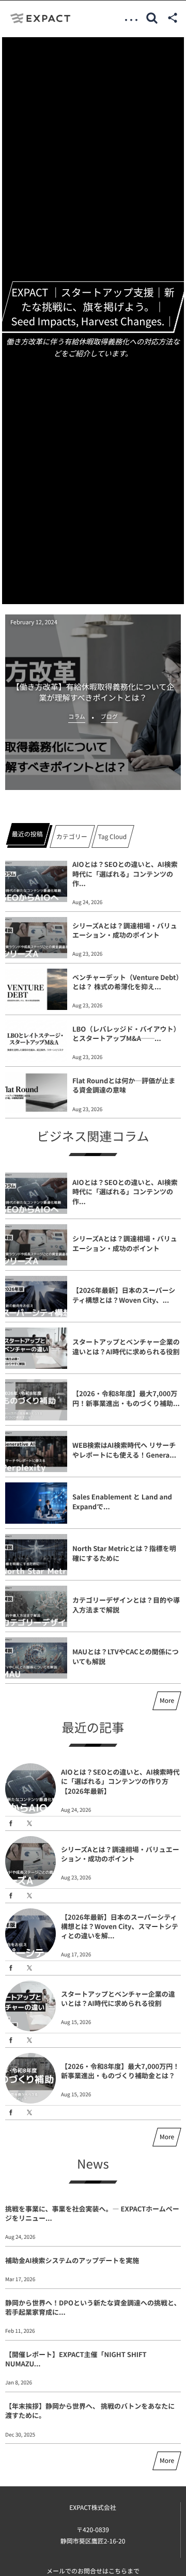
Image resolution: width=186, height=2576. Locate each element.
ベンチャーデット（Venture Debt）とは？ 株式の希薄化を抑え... (126, 982)
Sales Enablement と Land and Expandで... (122, 1501)
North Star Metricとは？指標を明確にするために (124, 1553)
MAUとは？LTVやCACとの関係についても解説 (126, 1656)
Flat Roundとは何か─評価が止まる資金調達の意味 (124, 1085)
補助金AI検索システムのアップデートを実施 (72, 2260)
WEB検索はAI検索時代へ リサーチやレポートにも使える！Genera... (124, 1450)
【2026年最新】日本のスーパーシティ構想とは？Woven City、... (124, 1295)
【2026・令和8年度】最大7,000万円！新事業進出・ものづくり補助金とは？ (120, 2071)
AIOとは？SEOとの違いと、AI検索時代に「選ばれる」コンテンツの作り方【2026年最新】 (120, 1781)
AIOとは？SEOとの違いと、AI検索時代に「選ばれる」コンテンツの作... (125, 873)
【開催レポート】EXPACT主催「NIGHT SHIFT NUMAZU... (76, 2359)
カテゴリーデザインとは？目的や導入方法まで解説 (126, 1605)
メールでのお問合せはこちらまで (93, 2571)
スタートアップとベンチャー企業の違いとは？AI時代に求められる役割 (126, 1346)
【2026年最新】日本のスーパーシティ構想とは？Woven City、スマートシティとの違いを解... (120, 1926)
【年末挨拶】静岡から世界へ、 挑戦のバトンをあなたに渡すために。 (90, 2411)
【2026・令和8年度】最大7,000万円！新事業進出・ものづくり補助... (126, 1398)
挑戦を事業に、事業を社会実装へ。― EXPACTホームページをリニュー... (92, 2213)
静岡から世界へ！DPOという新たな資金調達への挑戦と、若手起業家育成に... (93, 2307)
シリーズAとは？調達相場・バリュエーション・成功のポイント (125, 930)
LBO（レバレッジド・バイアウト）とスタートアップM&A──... (126, 1033)
